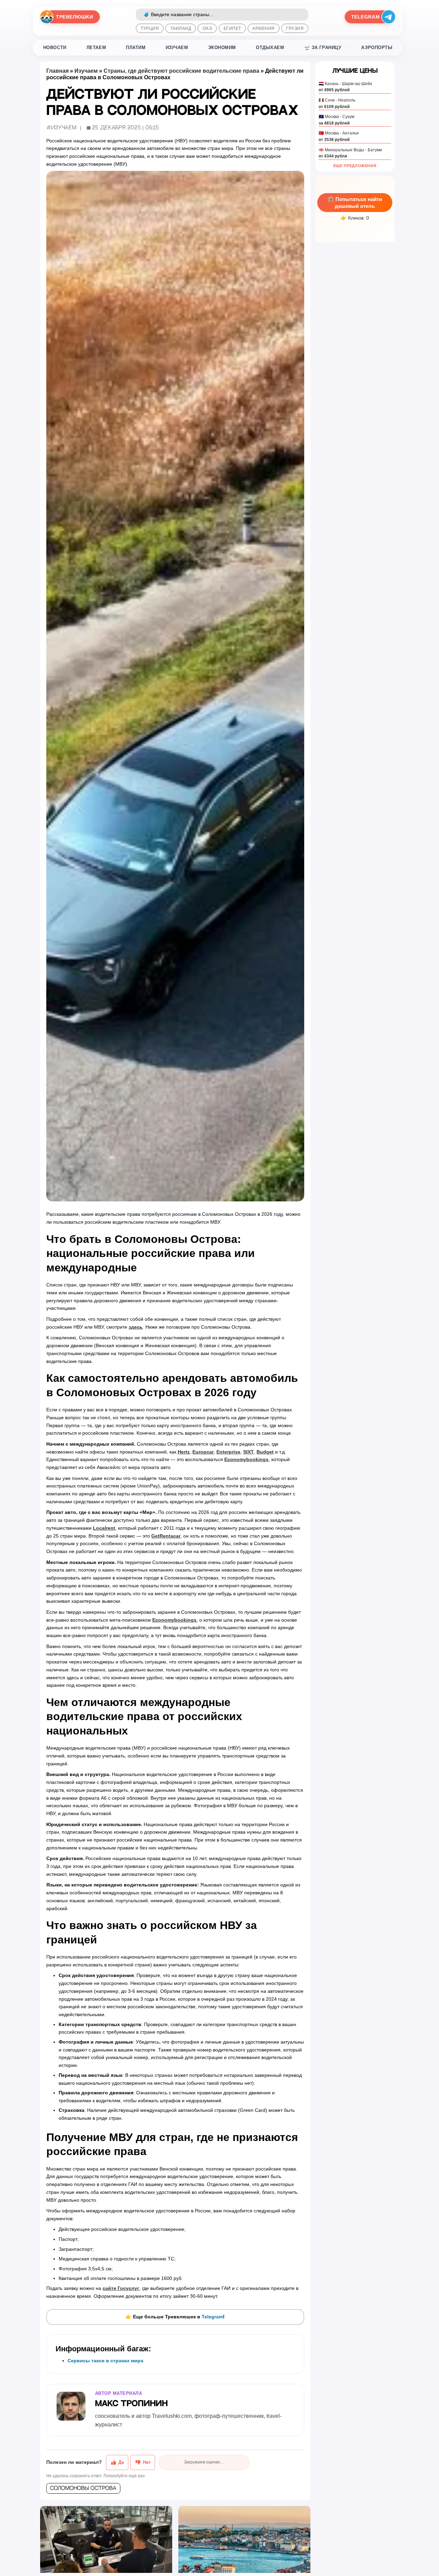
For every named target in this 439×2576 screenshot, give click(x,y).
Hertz (184, 1452)
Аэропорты (377, 48)
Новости (55, 48)
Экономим (222, 48)
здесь (136, 1327)
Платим (136, 48)
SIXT (248, 1452)
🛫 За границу (323, 48)
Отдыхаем (270, 48)
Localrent (104, 1528)
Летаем (96, 48)
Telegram (212, 2317)
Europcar (203, 1452)
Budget (265, 1452)
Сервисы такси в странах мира (105, 2361)
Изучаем (177, 48)
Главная (57, 71)
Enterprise (228, 1452)
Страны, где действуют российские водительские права (181, 71)
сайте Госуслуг (121, 2288)
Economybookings (246, 1459)
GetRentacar (166, 1536)
